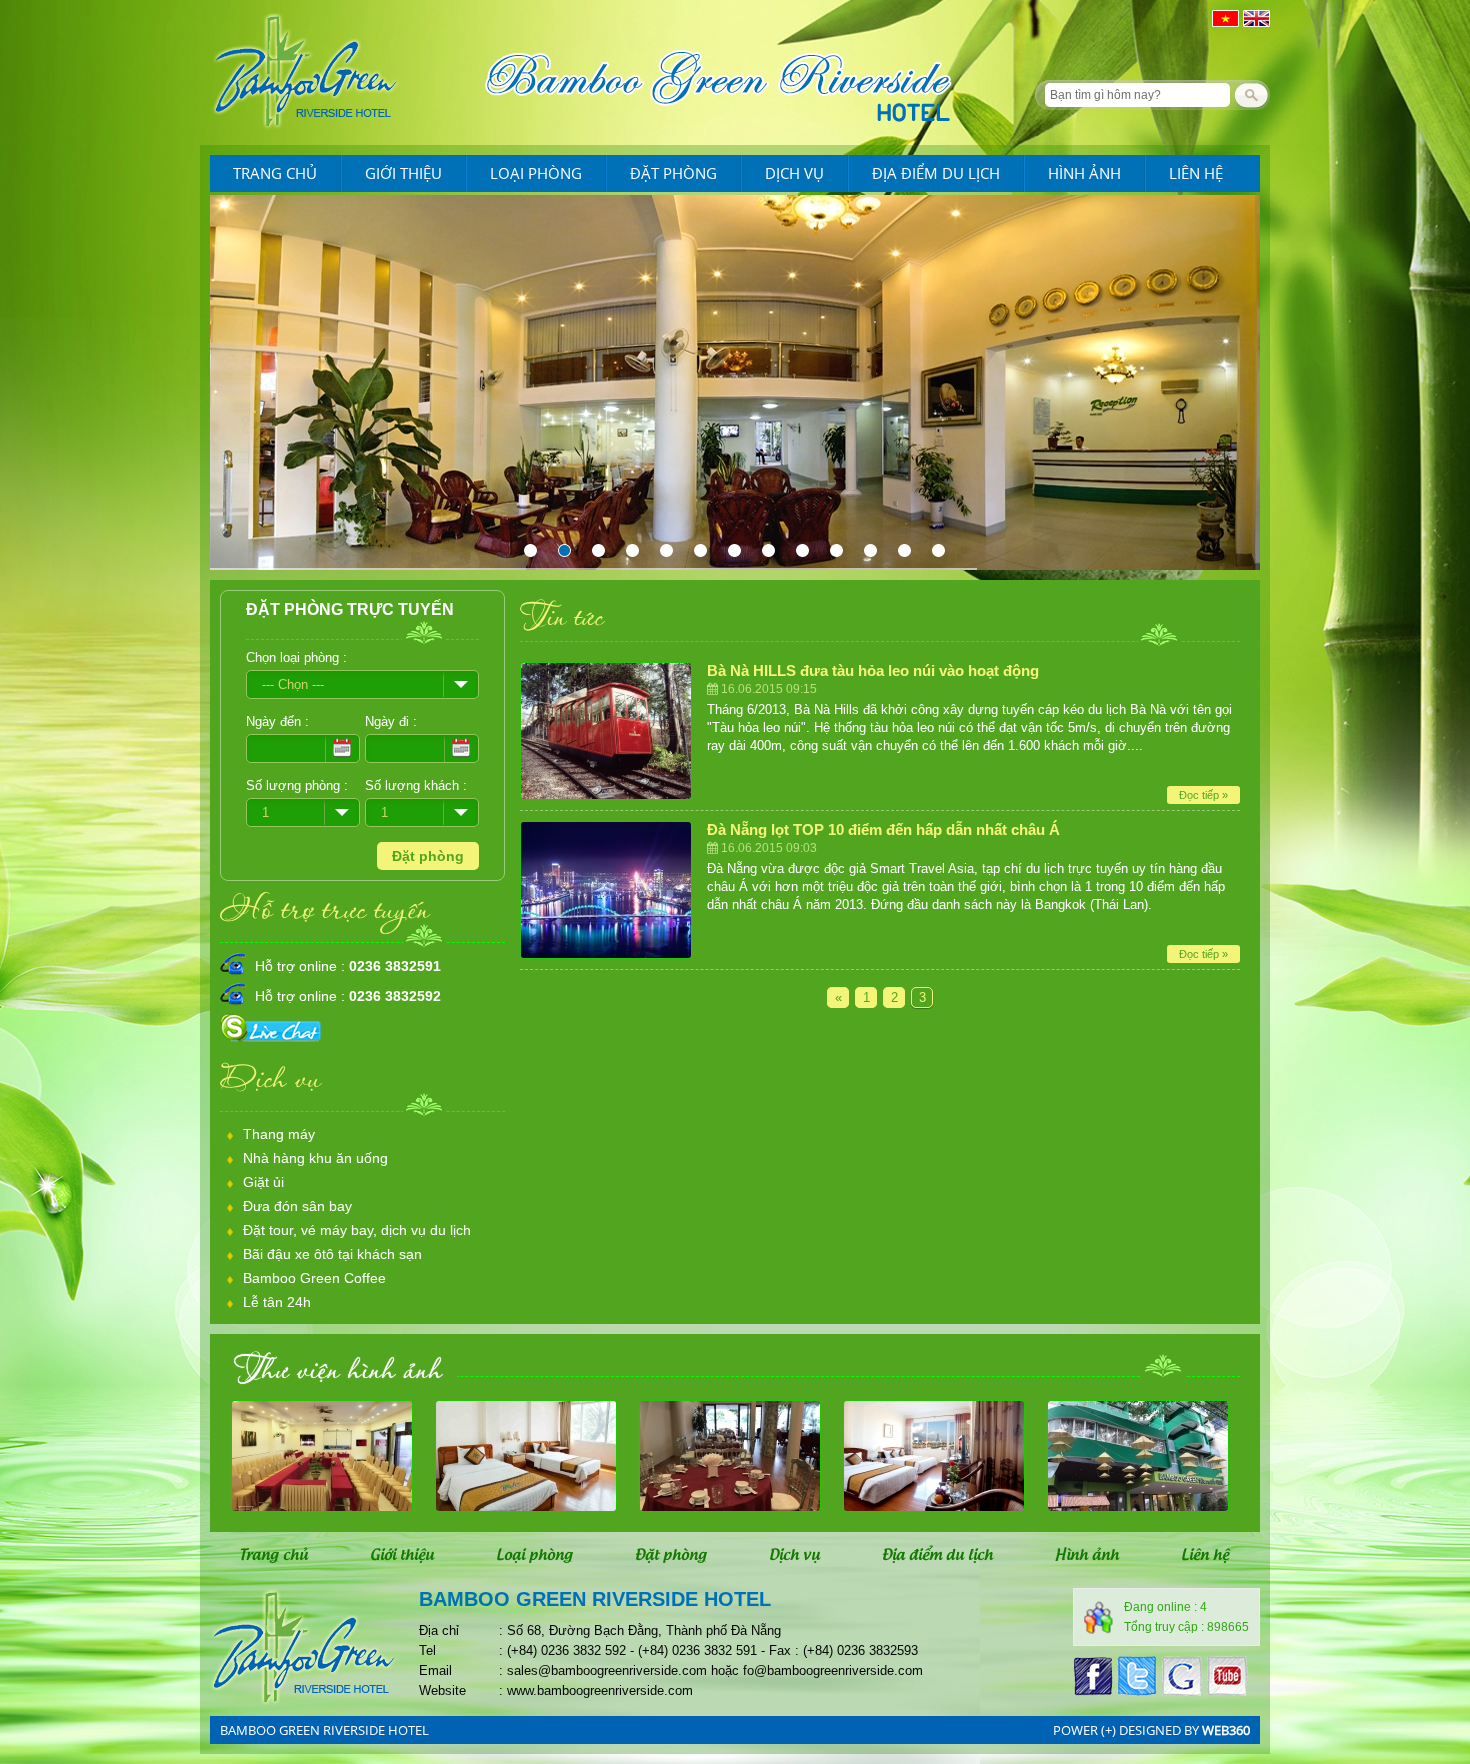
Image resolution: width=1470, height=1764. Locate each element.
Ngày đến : (277, 721)
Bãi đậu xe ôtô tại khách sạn (332, 1254)
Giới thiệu (403, 173)
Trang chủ (275, 173)
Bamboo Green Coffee (314, 1278)
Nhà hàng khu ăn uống (315, 1158)
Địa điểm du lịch (936, 173)
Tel (427, 1650)
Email (435, 1670)
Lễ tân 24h (277, 1302)
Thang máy (279, 1134)
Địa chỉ (439, 1630)
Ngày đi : (391, 721)
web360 (1226, 1730)
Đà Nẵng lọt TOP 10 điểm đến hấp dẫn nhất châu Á (883, 829)
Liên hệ (1196, 173)
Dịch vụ (794, 173)
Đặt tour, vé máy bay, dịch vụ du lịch (357, 1230)
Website (442, 1690)
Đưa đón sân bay (297, 1206)
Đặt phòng (673, 173)
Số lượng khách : (416, 785)
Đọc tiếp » (1203, 795)
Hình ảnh (1084, 173)
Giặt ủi (263, 1182)
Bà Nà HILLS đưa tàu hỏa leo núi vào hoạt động (873, 670)
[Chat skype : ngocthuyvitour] (273, 1042)
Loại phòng (536, 173)
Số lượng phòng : (297, 785)
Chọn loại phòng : (296, 657)
